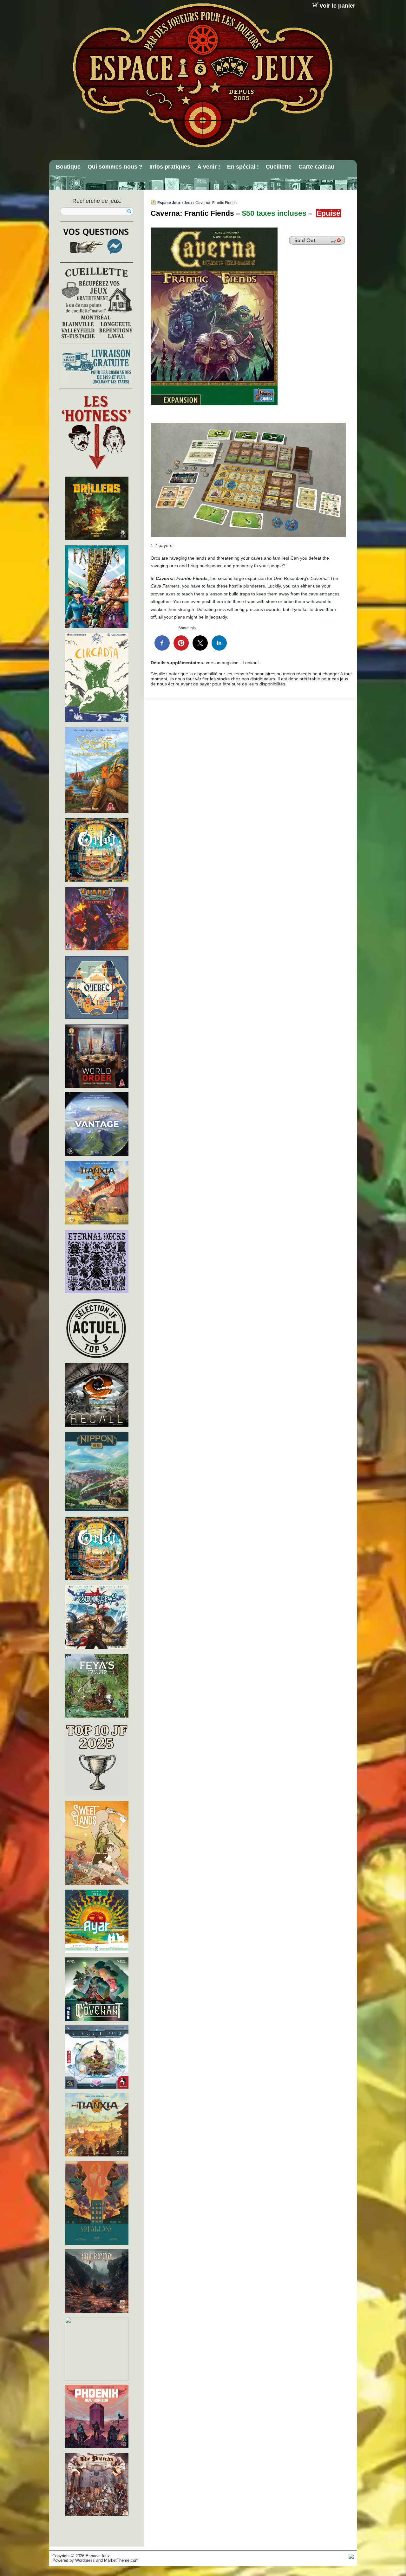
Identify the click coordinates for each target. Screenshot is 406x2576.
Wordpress (85, 2560)
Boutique (68, 167)
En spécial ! (243, 167)
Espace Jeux (169, 203)
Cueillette (279, 167)
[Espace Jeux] (202, 75)
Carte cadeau (316, 167)
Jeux (188, 203)
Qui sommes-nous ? (115, 167)
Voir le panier (337, 6)
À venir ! (209, 167)
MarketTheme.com (121, 2560)
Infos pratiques (170, 167)
